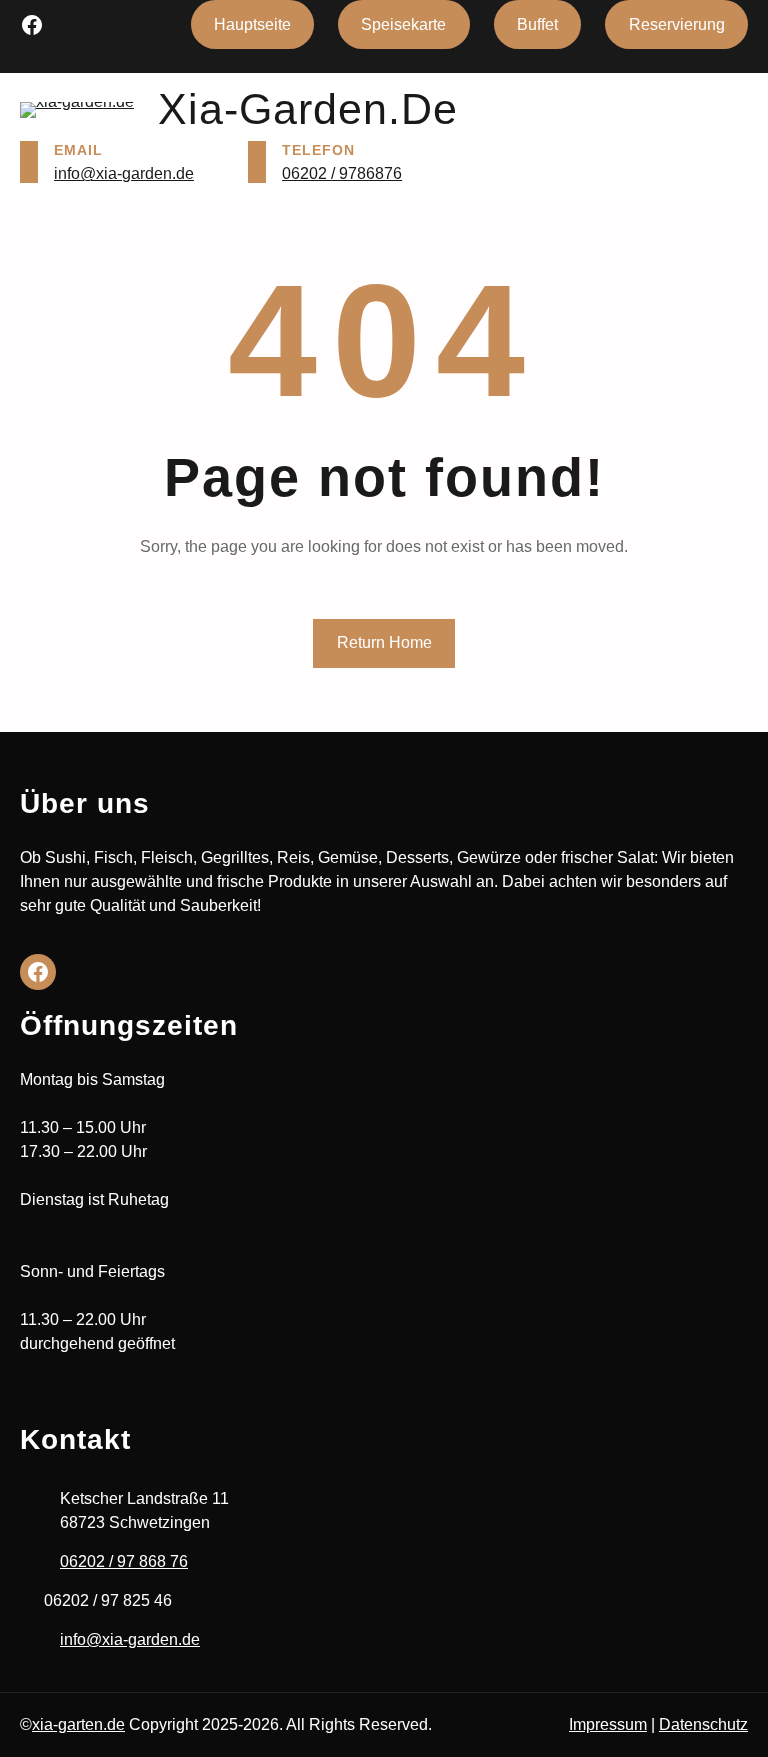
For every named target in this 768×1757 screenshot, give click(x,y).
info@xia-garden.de (124, 173)
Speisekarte (403, 24)
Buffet (537, 24)
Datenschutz (703, 1724)
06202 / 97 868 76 (124, 1561)
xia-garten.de (78, 1724)
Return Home (384, 642)
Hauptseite (252, 24)
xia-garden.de (308, 109)
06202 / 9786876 (342, 173)
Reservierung (677, 24)
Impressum (608, 1724)
